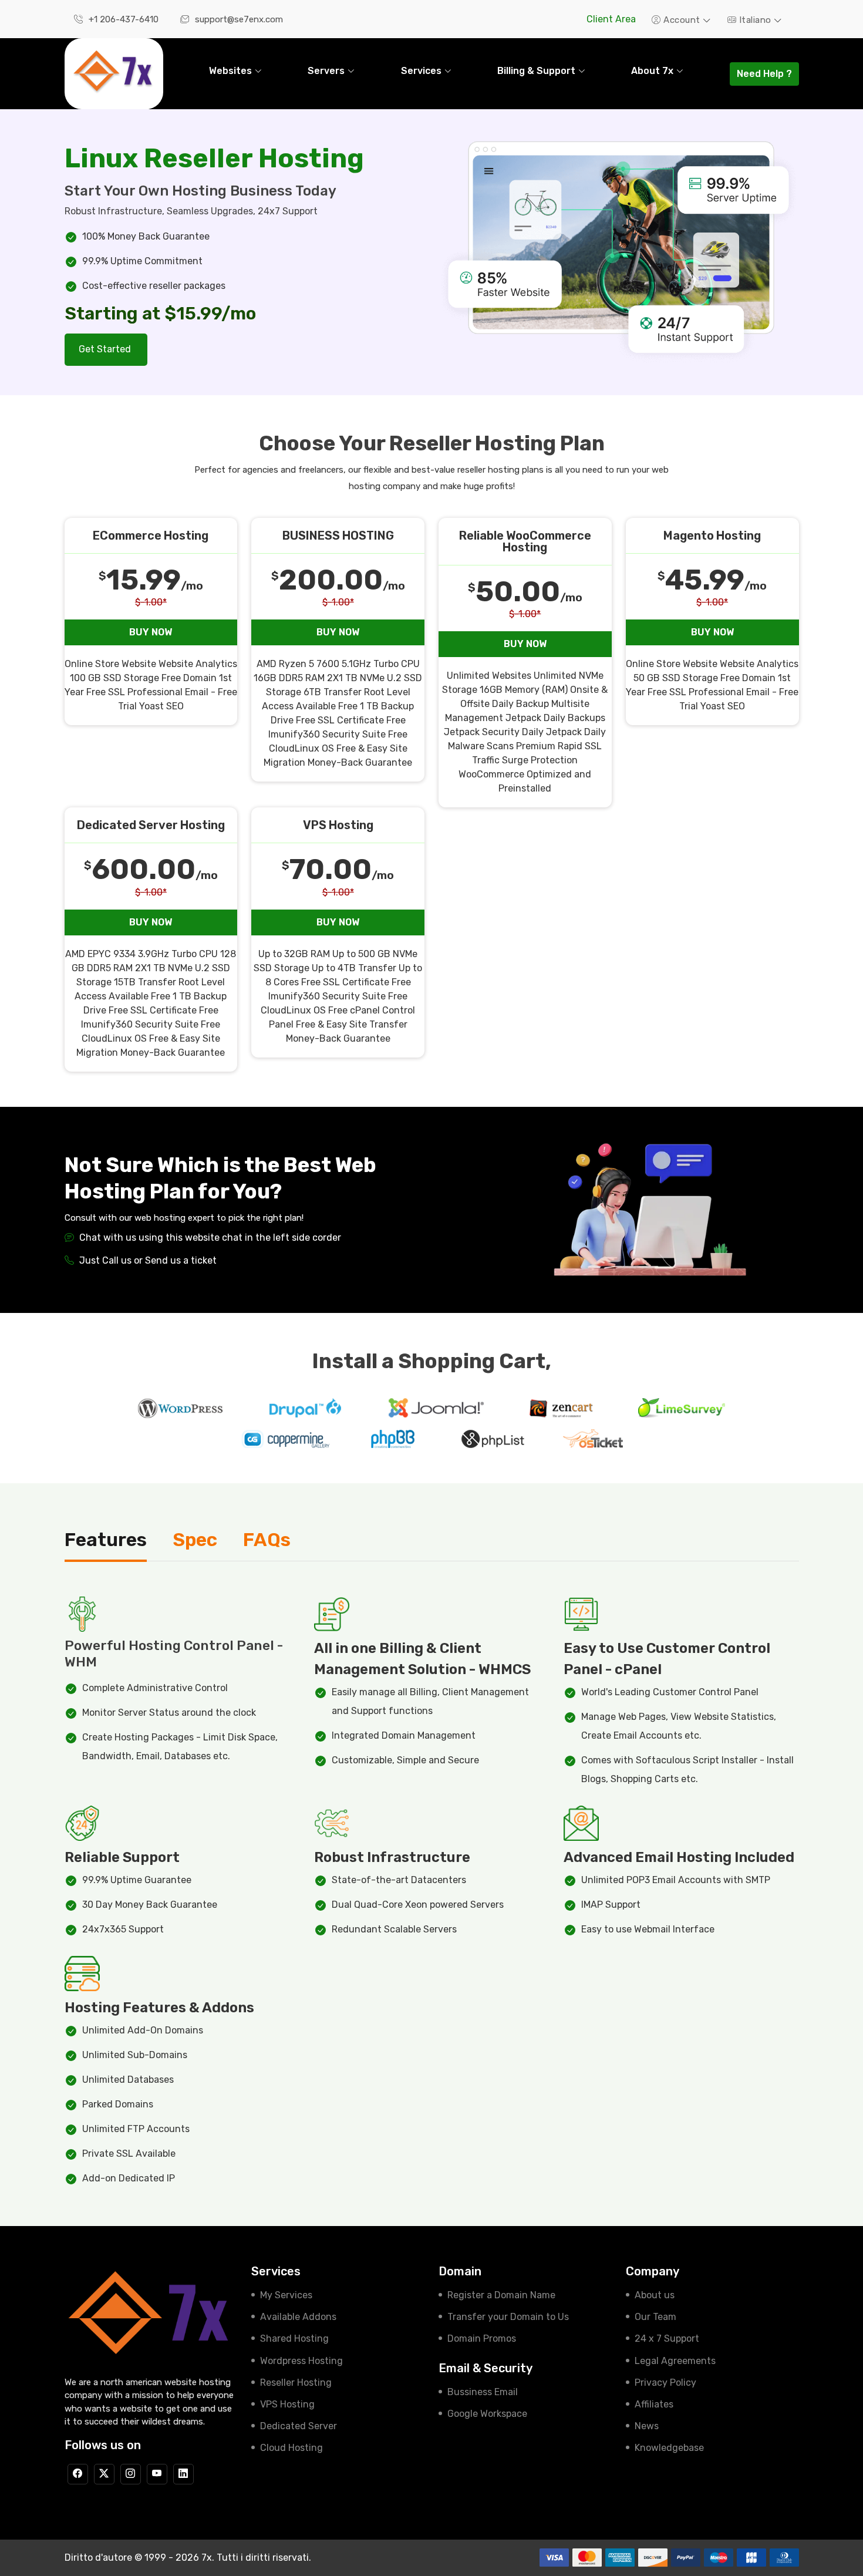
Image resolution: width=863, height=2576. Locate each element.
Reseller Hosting (296, 2383)
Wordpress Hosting (301, 2361)
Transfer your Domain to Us (508, 2317)
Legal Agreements (675, 2361)
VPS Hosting (287, 2404)
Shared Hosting (294, 2338)
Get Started (106, 349)
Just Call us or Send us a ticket (147, 1260)
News (647, 2426)
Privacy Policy (665, 2383)
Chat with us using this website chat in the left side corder (209, 1238)
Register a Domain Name (501, 2295)
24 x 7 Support (667, 2338)
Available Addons (298, 2317)
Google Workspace (487, 2414)
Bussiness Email (483, 2392)
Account (682, 20)
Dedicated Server (299, 2426)
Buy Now (151, 632)
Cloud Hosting (291, 2448)
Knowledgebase (669, 2448)
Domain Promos (482, 2338)
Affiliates (654, 2404)
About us (655, 2295)
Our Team (655, 2317)
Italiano (755, 20)
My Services (286, 2295)
